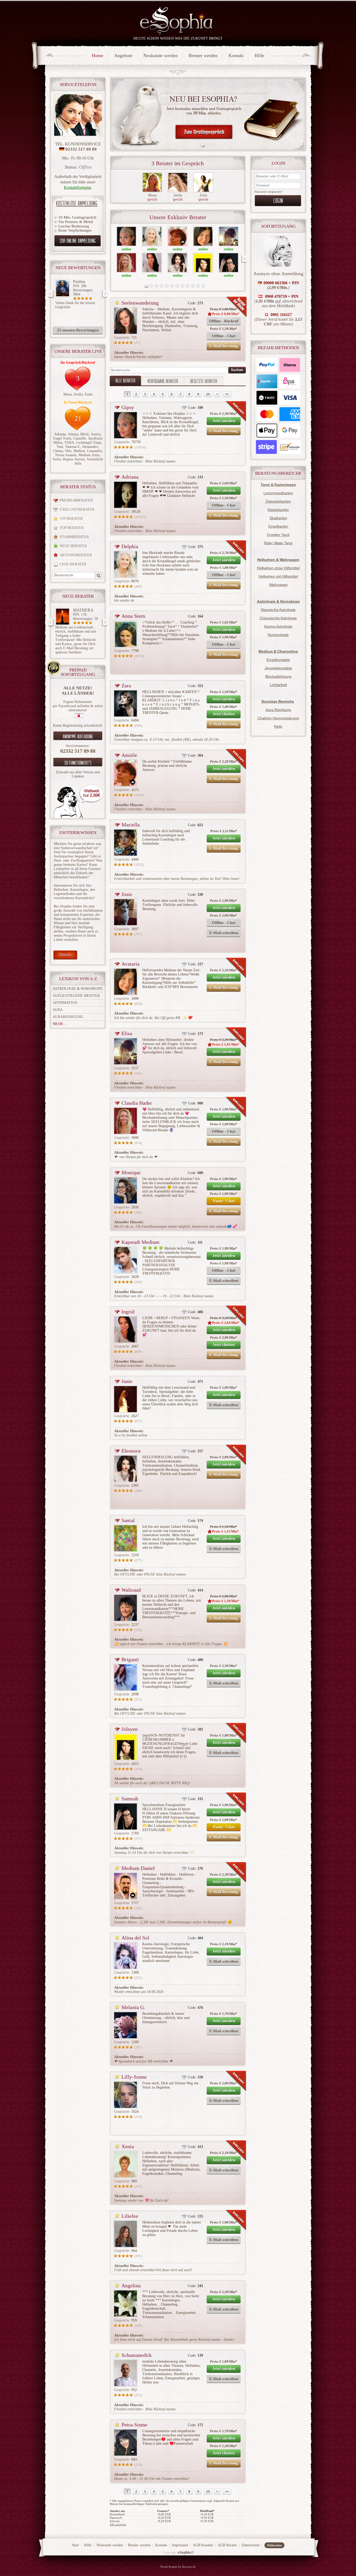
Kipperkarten (278, 510)
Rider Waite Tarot (278, 543)
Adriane (60, 434)
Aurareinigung (68, 1017)
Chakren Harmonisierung (278, 718)
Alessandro (90, 447)
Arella (78, 394)
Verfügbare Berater (163, 381)
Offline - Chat (224, 336)
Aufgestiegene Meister (76, 996)
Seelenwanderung (140, 303)
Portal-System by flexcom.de (178, 2567)
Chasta (58, 451)
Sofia (57, 459)
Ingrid (128, 1312)
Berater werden (203, 55)
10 (208, 394)
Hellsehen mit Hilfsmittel (278, 576)
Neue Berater (73, 546)
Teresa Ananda (66, 455)
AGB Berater (227, 2545)
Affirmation (65, 1003)
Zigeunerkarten (278, 501)
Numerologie (278, 635)
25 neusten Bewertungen (78, 330)
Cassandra (94, 451)
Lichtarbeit (278, 685)
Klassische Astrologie (278, 610)
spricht (152, 199)
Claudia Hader (137, 1103)
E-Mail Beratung (224, 346)
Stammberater (74, 537)
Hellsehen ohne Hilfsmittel (278, 568)
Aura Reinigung (278, 710)
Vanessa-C (73, 447)
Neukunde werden (161, 55)
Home (97, 55)
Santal (128, 1520)
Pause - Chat (224, 1201)
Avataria (130, 964)
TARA (69, 443)
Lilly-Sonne (134, 2077)
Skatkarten (278, 518)
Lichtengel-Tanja (89, 443)
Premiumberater (76, 500)
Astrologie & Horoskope (78, 989)
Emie (89, 394)
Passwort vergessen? (269, 192)
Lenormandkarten (278, 493)
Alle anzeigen (118, 2524)
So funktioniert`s (78, 763)
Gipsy (128, 407)
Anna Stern (133, 616)
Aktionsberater (76, 555)
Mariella (131, 825)
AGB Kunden (203, 2545)
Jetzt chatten (224, 714)
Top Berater (72, 528)
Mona (67, 394)
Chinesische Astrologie (278, 618)
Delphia (130, 546)
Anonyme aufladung (78, 736)
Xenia (128, 2146)
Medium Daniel (138, 1868)
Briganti (130, 1659)
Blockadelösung (278, 676)
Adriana (130, 477)
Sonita (96, 434)
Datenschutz (251, 2545)
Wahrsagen (278, 585)
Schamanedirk (137, 2355)
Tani (60, 447)
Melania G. (133, 2007)
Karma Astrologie (278, 626)
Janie (127, 1381)
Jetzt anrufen (224, 421)
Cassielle (80, 438)
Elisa (127, 1033)
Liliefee (130, 2216)
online (127, 249)
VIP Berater (71, 519)
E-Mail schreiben (224, 933)
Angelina (131, 2285)
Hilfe (259, 55)
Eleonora (131, 1451)
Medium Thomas (80, 612)
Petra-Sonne (134, 2425)
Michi (85, 434)
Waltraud (131, 1590)
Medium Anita (89, 455)
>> (227, 394)
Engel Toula (62, 438)
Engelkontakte (278, 660)
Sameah (130, 1799)
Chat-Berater (73, 564)
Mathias (79, 451)
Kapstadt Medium (140, 1242)
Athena (73, 434)
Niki (68, 451)
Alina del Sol (135, 1938)
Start (75, 2545)
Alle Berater (125, 380)
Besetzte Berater (204, 381)
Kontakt (236, 55)
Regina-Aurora (74, 459)
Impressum (180, 2545)
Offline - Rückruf (224, 321)
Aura (58, 1010)
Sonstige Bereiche (278, 701)
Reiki (278, 726)
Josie (127, 894)
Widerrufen (274, 2545)
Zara (126, 685)
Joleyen (130, 1729)
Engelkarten (278, 526)
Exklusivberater (77, 509)
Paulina (79, 282)
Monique (131, 1172)
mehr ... (60, 1024)
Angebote (123, 55)
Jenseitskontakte (278, 668)
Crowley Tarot (278, 535)
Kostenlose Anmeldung (77, 203)
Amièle (129, 755)
